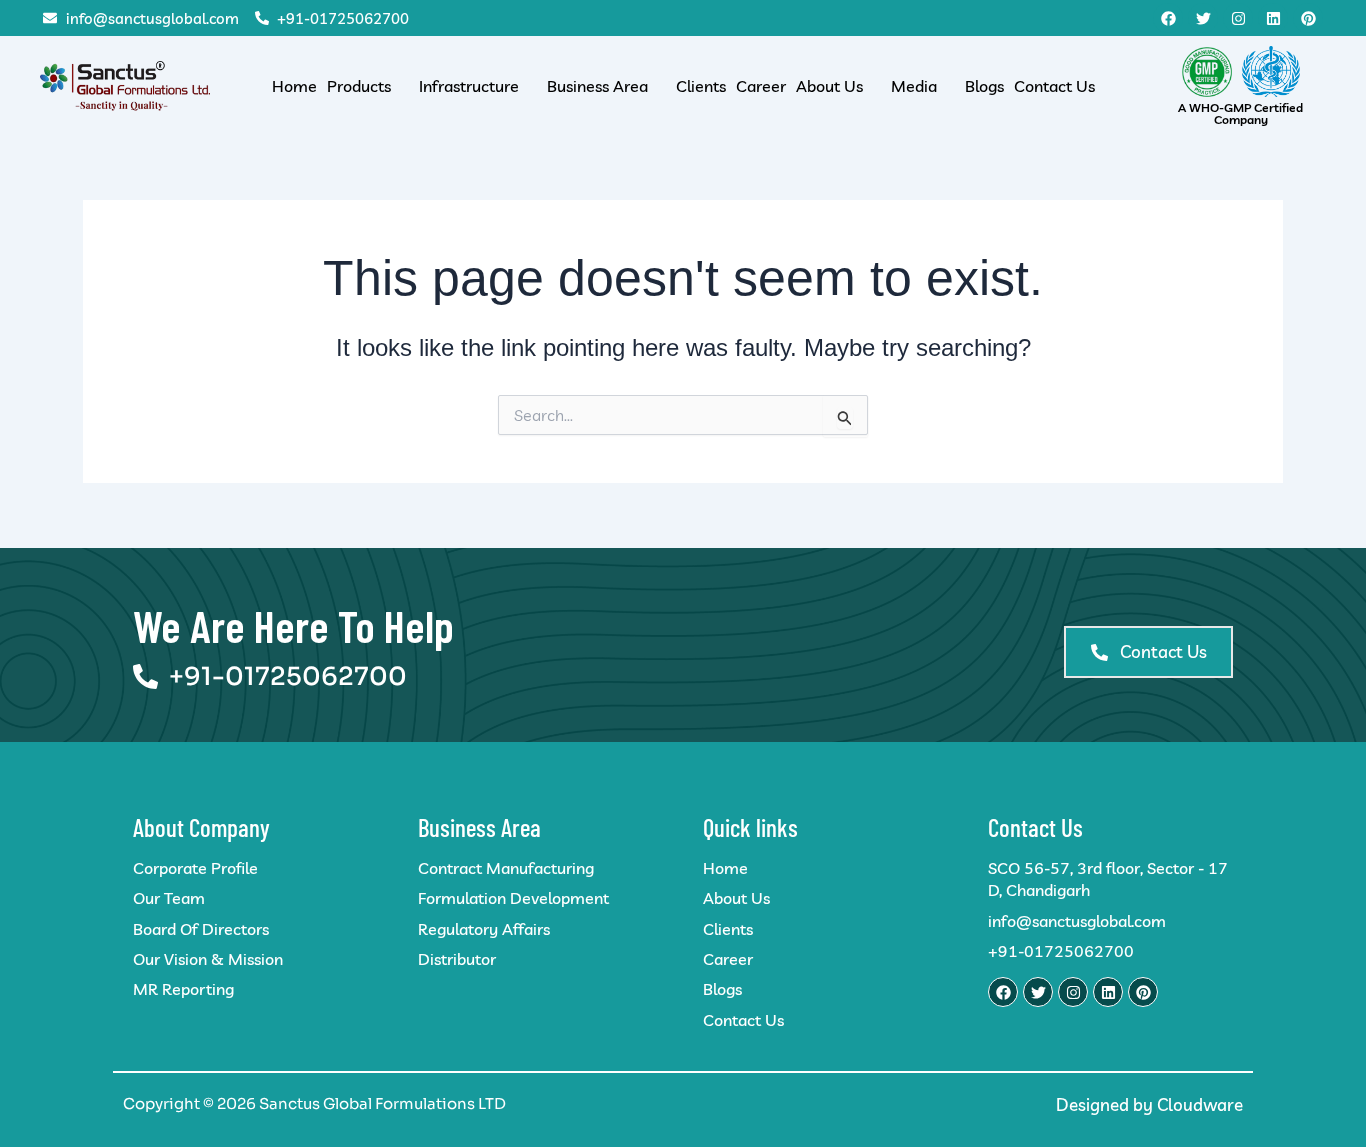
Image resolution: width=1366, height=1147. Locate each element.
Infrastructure (469, 86)
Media (914, 86)
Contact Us (1054, 86)
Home (294, 86)
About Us (829, 86)
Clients (701, 86)
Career (761, 86)
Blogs (984, 86)
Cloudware (1200, 1104)
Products (359, 86)
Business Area (597, 86)
